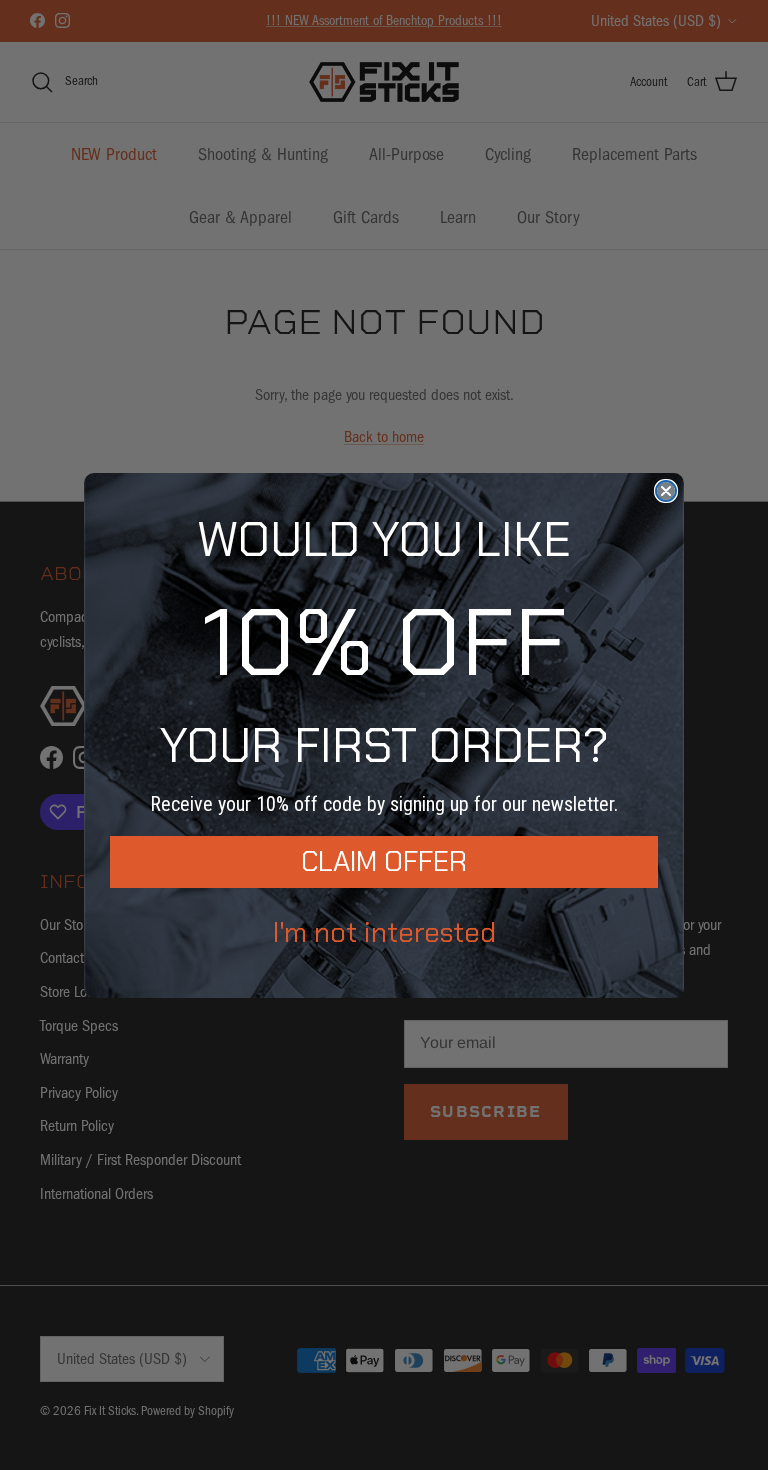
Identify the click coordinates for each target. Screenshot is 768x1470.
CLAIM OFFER (384, 861)
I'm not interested (384, 932)
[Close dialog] (666, 491)
